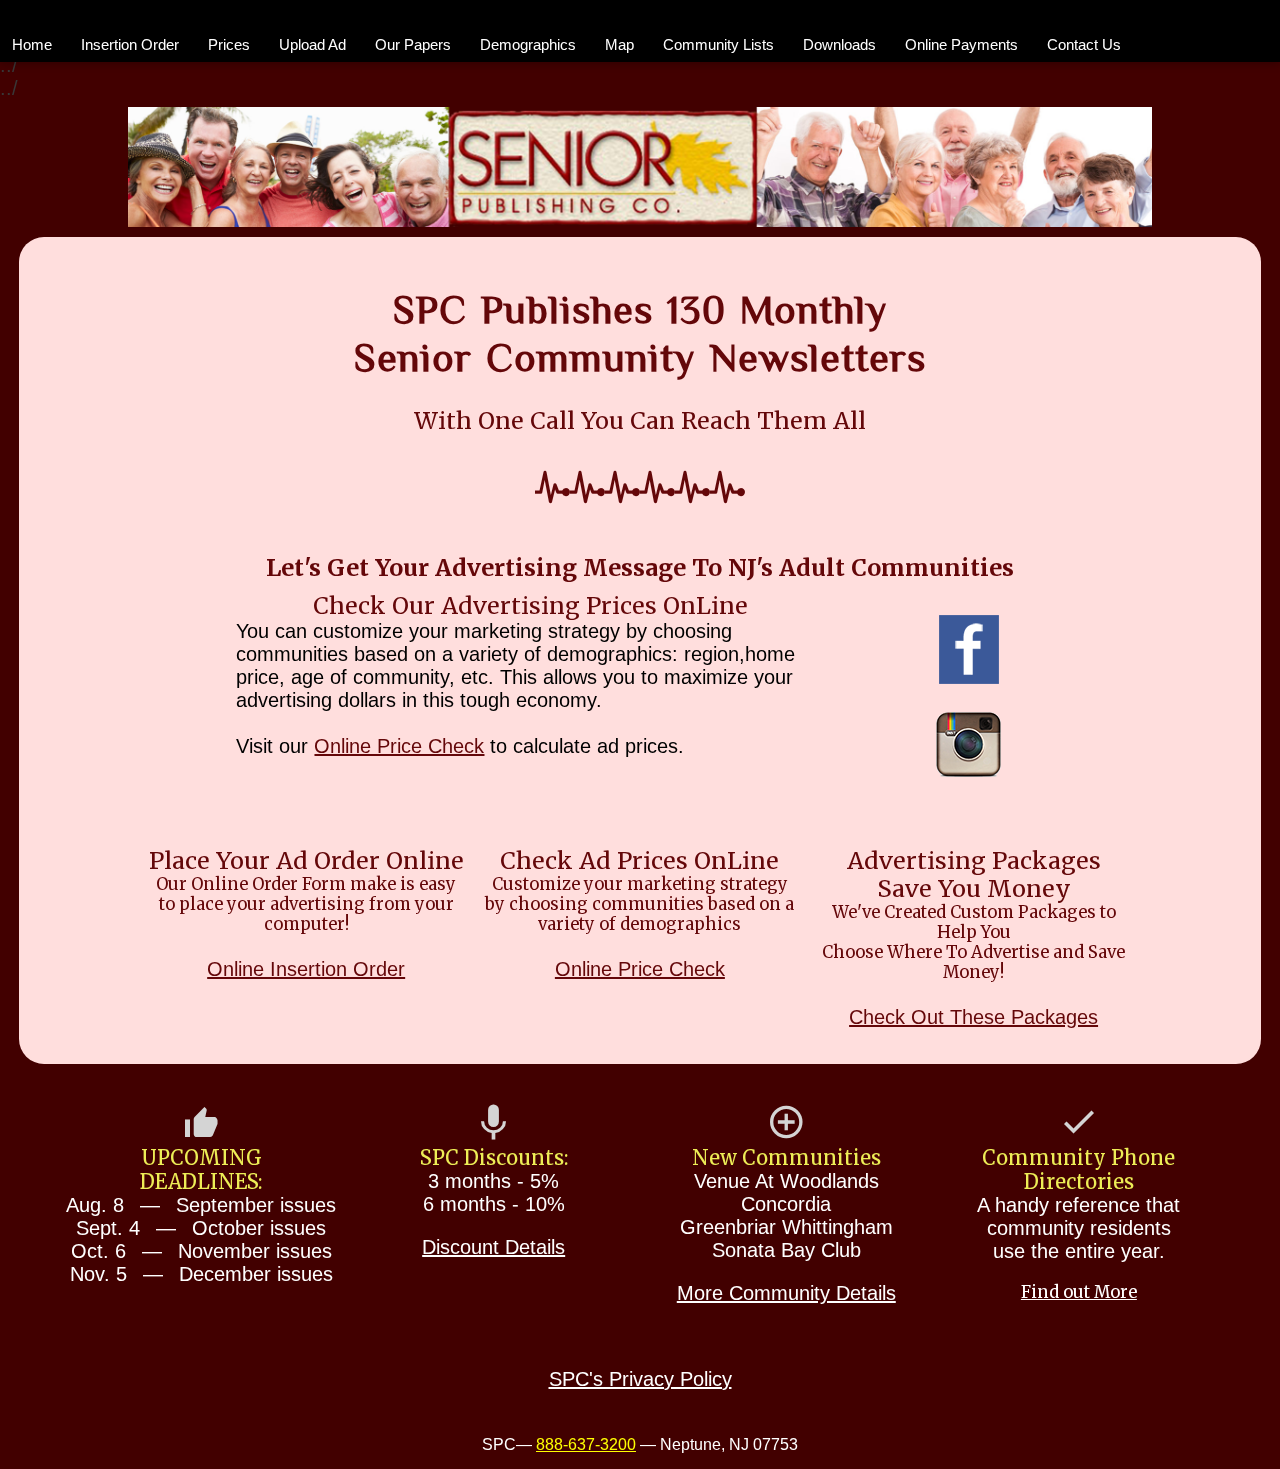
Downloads (839, 44)
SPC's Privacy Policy (640, 1379)
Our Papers (413, 44)
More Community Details (786, 1293)
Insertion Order (130, 44)
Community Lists (718, 44)
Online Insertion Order (306, 969)
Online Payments (961, 44)
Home (32, 44)
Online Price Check (399, 746)
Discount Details (493, 1247)
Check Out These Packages (973, 1017)
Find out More (1079, 1292)
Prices (229, 44)
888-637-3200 (586, 1444)
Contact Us (1084, 44)
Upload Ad (312, 44)
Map (619, 44)
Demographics (528, 44)
